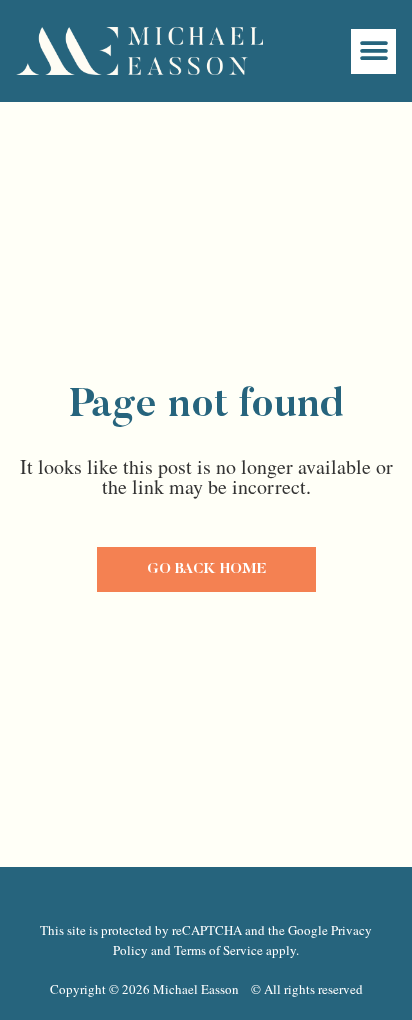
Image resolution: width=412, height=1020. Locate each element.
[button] (373, 51)
